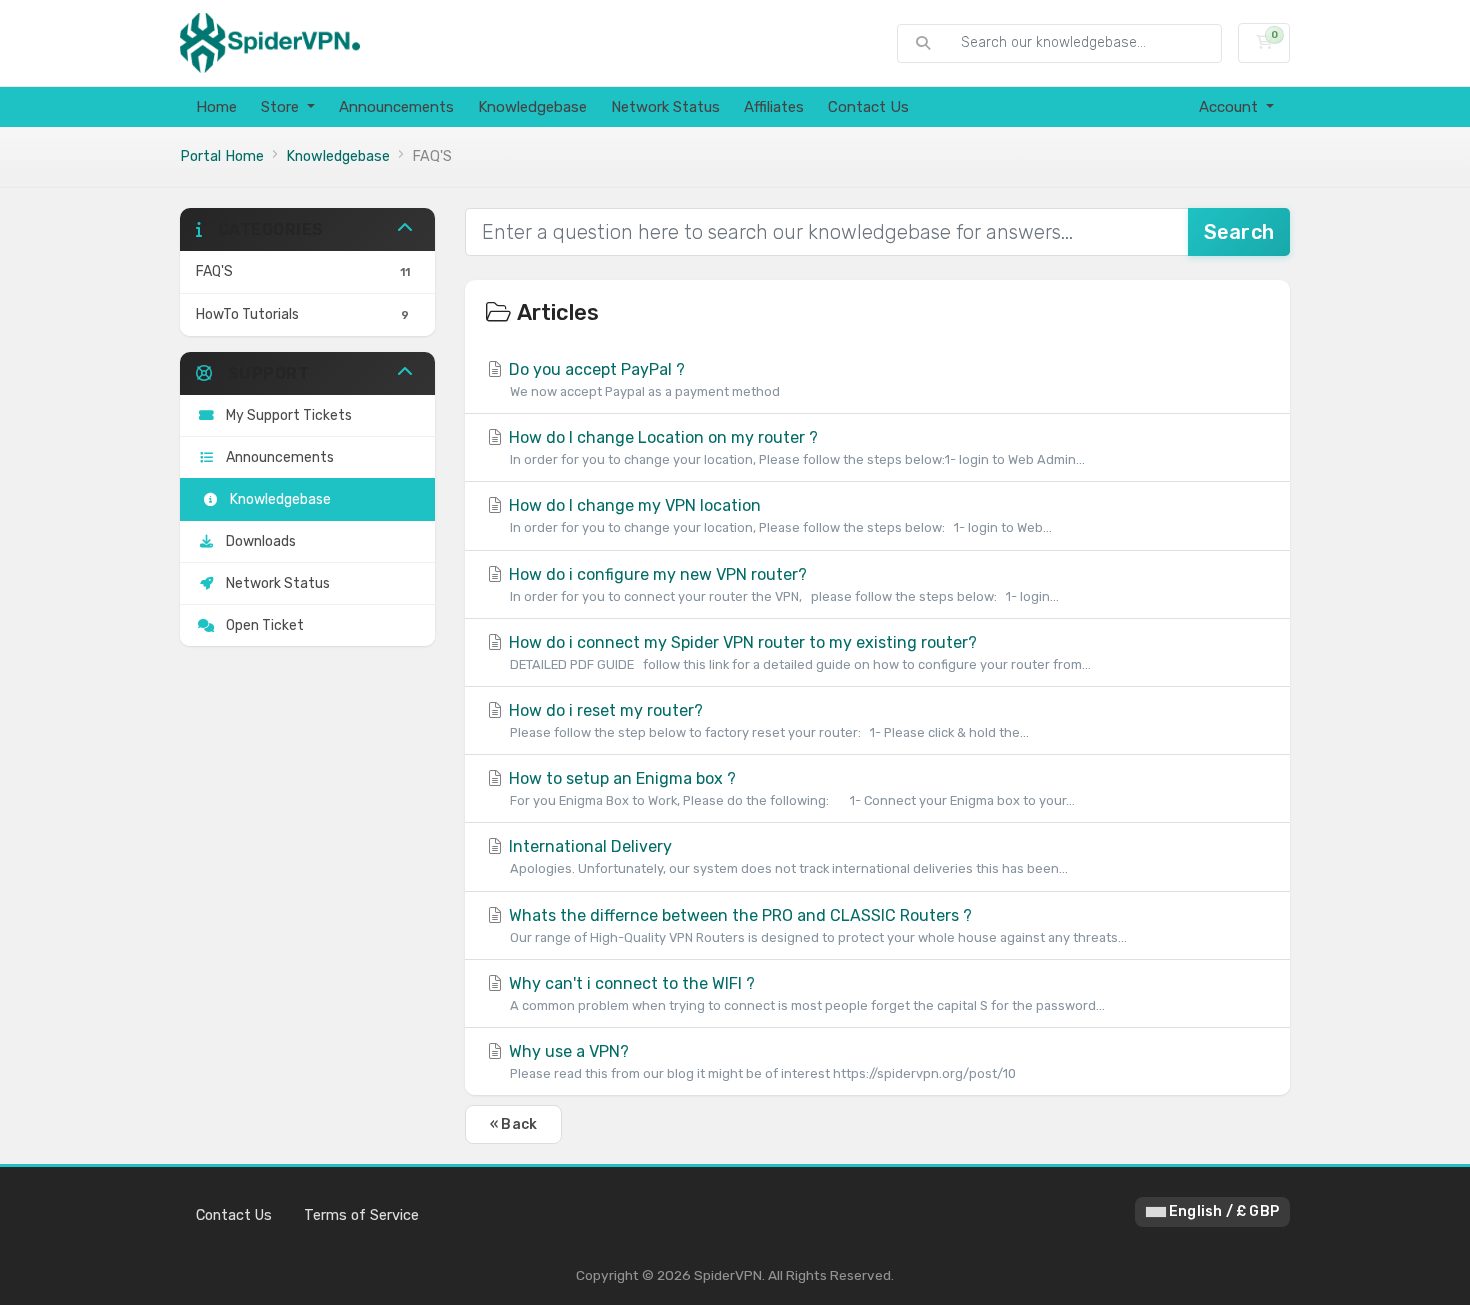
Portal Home (222, 156)
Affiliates (774, 107)
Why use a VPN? (760, 1061)
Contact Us (868, 107)
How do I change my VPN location (778, 515)
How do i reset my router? (767, 720)
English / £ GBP (1222, 1211)
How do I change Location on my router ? (795, 447)
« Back (513, 1124)
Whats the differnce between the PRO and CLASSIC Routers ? (816, 925)
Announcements (396, 107)
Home (216, 107)
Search (1239, 232)
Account (1230, 107)
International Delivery (786, 856)
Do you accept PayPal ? (642, 379)
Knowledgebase (532, 107)
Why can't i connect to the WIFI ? (805, 993)
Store (282, 107)
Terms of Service (361, 1215)
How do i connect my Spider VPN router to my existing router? (798, 652)
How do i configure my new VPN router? (782, 584)
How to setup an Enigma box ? (790, 788)
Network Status (665, 107)
